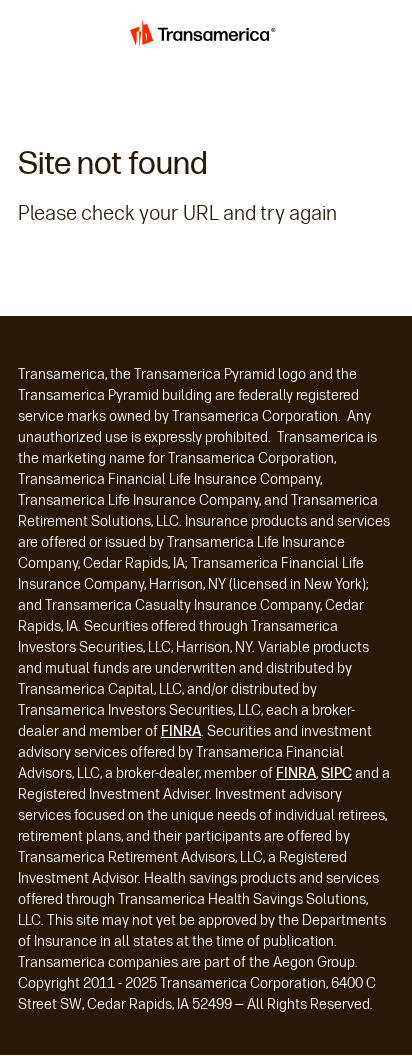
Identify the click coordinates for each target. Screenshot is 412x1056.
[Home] (206, 36)
